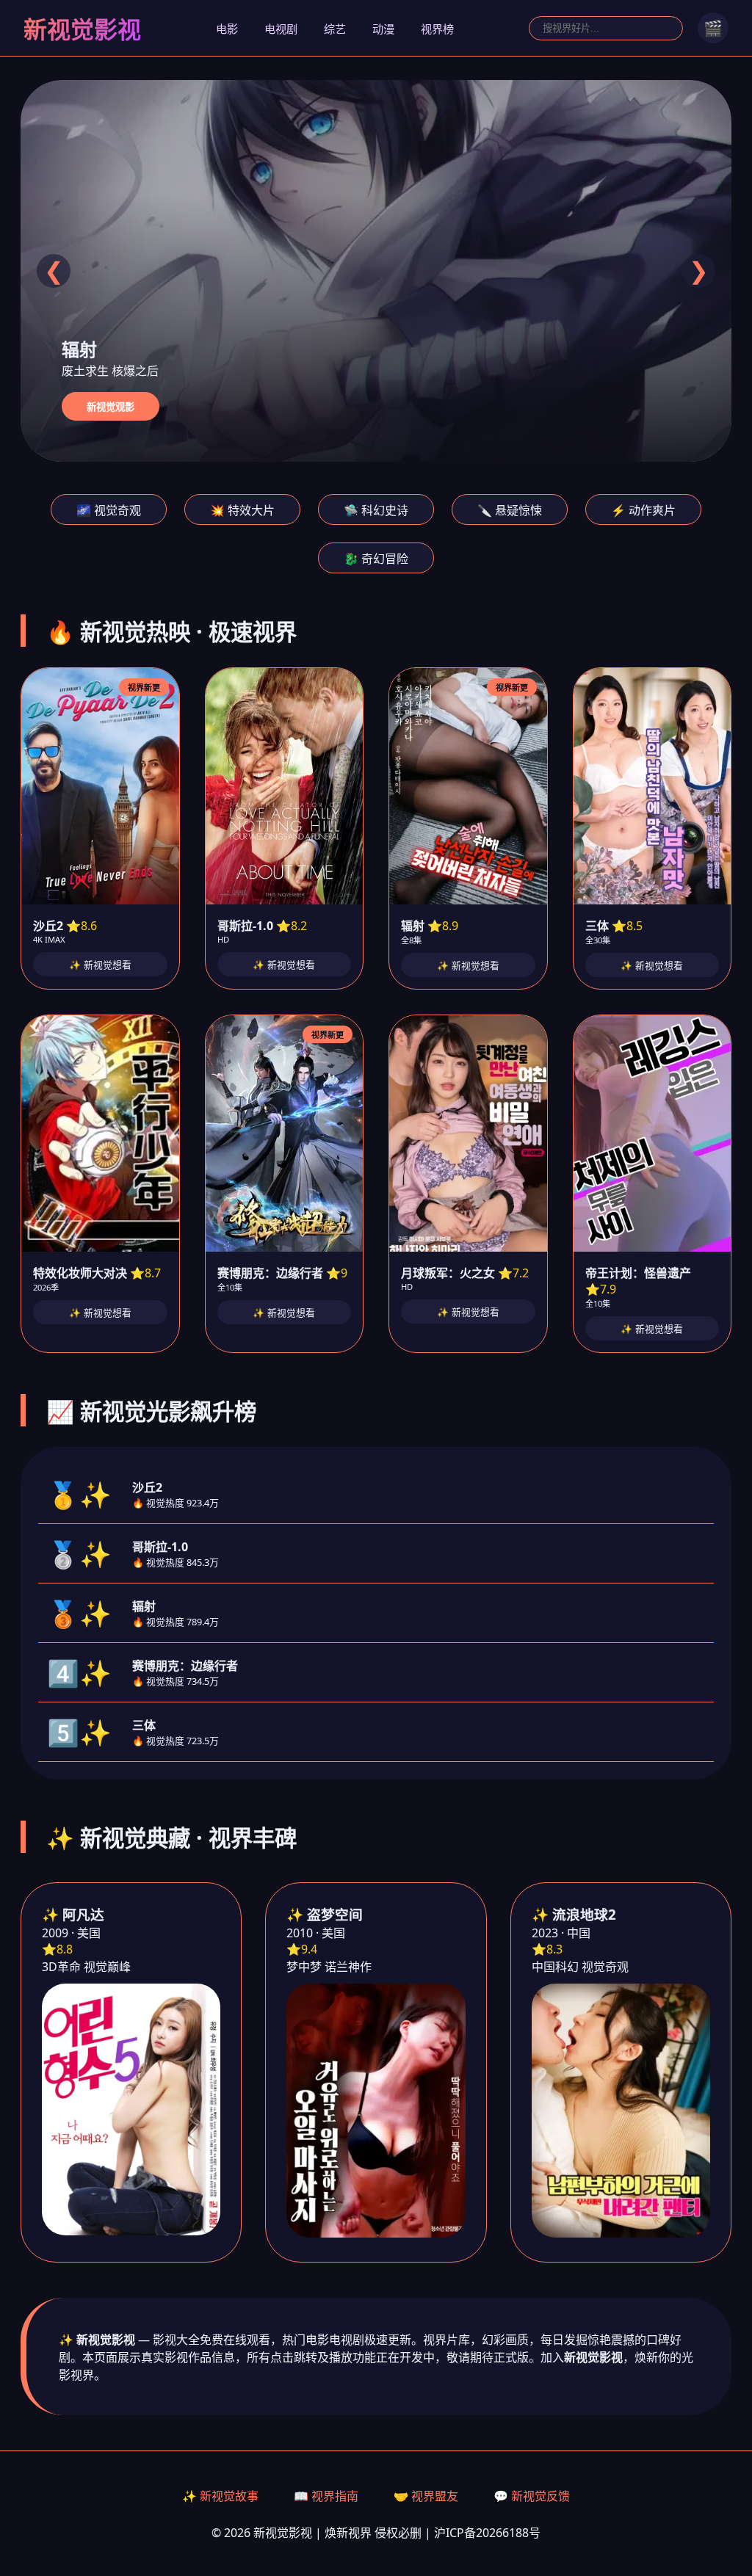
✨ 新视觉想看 (100, 965)
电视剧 (281, 29)
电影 (227, 29)
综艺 (335, 29)
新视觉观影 (111, 407)
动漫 (383, 29)
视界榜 (437, 29)
